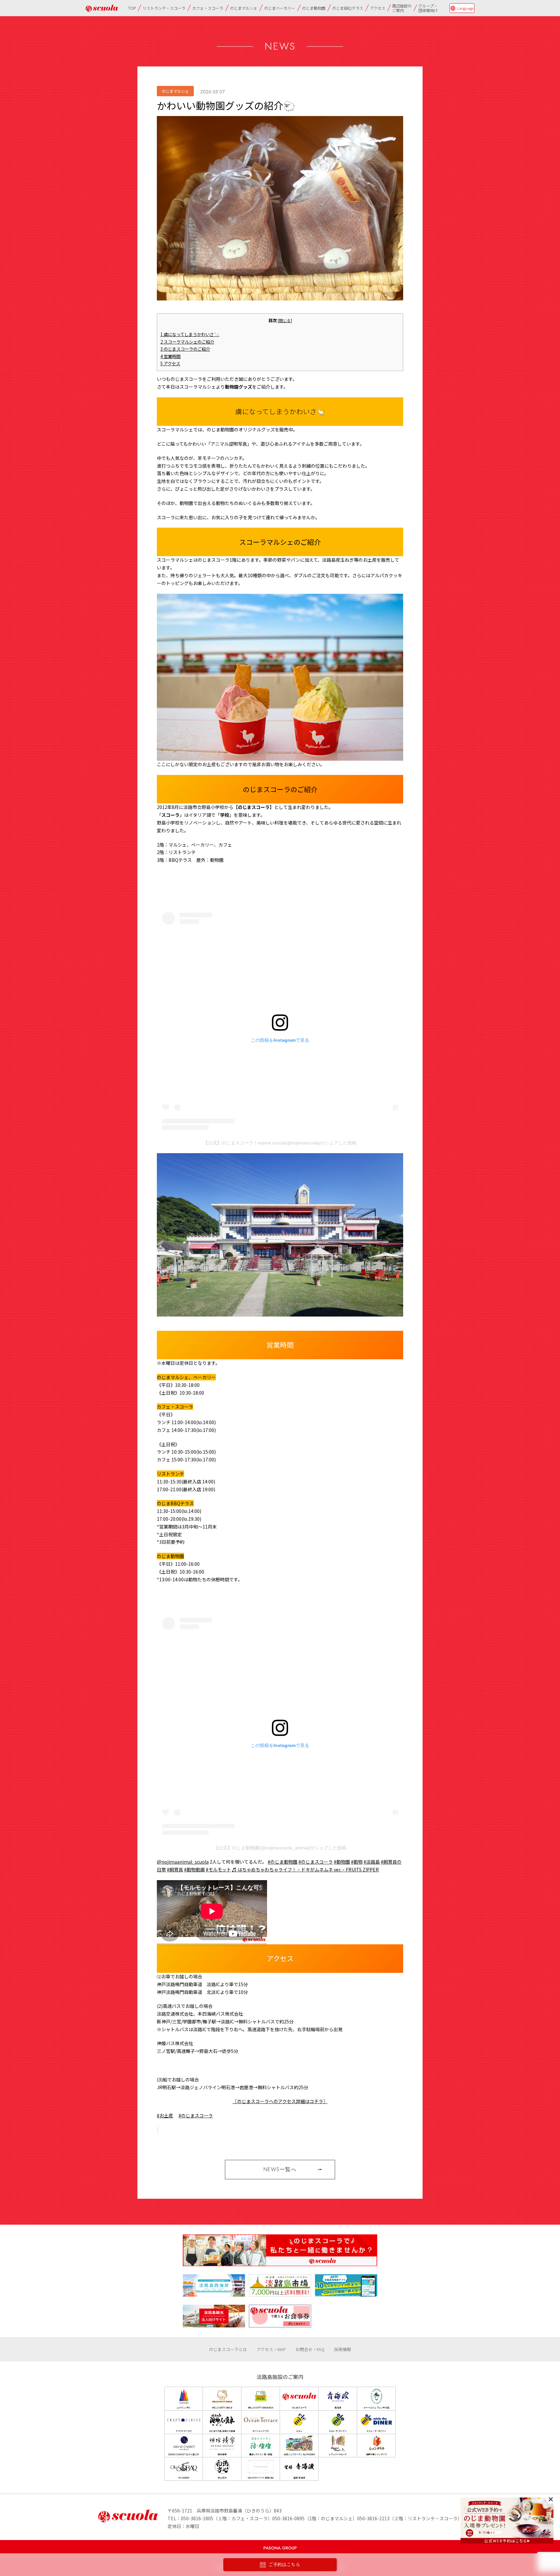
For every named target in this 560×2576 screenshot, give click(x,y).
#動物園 (342, 1862)
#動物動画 (194, 1869)
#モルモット (218, 1869)
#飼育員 (175, 1869)
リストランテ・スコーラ (164, 8)
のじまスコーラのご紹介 (185, 349)
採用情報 (343, 2349)
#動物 (357, 1862)
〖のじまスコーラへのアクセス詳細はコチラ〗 (280, 2101)
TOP (132, 8)
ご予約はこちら (284, 2565)
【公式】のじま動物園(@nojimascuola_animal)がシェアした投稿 (280, 1848)
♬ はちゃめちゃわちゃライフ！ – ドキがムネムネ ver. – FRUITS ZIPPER (305, 1869)
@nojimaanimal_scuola (183, 1862)
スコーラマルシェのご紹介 (187, 342)
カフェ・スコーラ (208, 8)
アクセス (378, 8)
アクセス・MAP (271, 2349)
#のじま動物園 (283, 1862)
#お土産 (165, 2115)
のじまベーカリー (280, 8)
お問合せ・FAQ (310, 2349)
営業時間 (170, 356)
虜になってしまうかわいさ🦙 (190, 334)
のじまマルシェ (244, 8)
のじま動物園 (314, 8)
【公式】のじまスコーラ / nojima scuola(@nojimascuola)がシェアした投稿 (280, 1143)
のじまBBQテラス (348, 8)
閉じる (285, 320)
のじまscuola (102, 8)
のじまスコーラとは (228, 2349)
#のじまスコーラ (316, 1862)
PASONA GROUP (280, 2548)
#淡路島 (372, 1862)
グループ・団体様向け (428, 8)
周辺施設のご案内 (402, 8)
